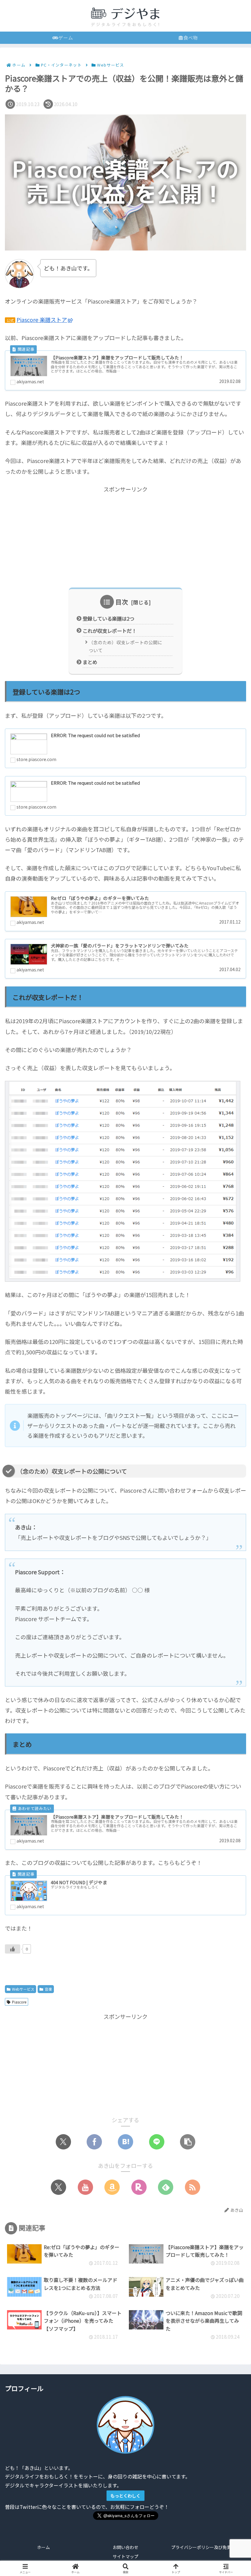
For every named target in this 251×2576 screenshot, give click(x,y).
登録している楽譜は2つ (109, 618)
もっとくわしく (125, 2496)
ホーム (43, 2547)
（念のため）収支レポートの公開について (125, 646)
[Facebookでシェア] (94, 2142)
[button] (188, 2142)
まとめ (90, 662)
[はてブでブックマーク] (125, 2142)
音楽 (48, 1989)
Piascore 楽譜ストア (42, 320)
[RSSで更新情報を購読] (193, 2187)
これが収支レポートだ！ (110, 631)
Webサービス (23, 1989)
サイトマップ (125, 2556)
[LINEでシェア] (157, 2142)
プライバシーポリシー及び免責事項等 (208, 2547)
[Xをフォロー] (58, 2187)
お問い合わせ (125, 2547)
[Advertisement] (125, 537)
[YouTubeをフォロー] (85, 2187)
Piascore (19, 2002)
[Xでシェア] (63, 2142)
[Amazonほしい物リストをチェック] (112, 2187)
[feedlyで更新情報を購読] (166, 2187)
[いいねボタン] (13, 1949)
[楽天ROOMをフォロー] (139, 2187)
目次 (122, 602)
